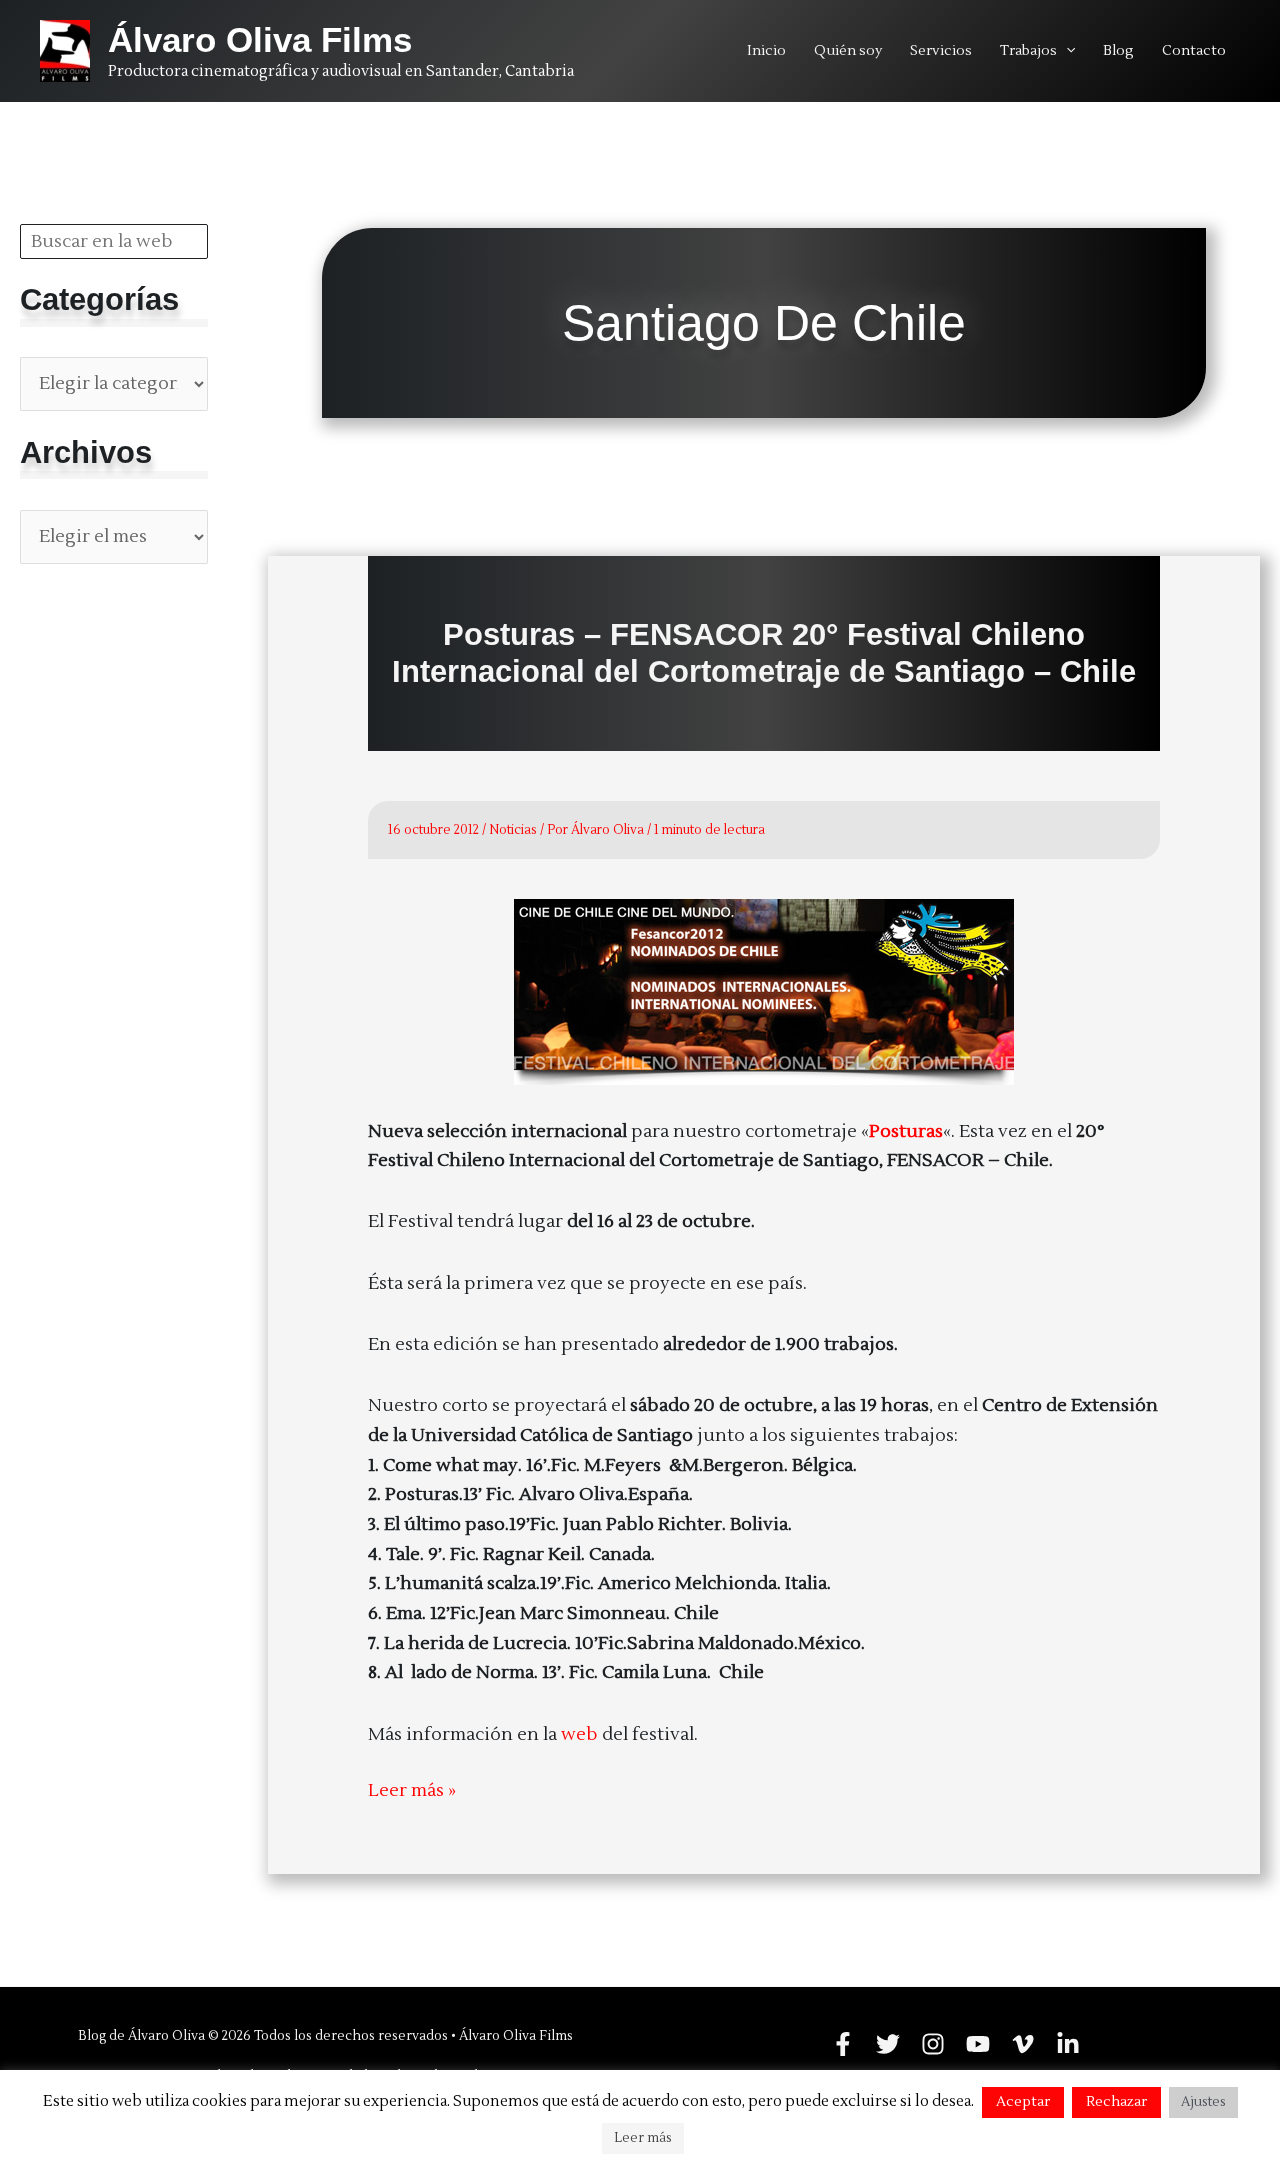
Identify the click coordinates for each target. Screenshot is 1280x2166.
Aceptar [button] (1023, 2102)
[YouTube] (978, 2044)
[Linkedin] (1068, 2044)
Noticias (513, 830)
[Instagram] (933, 2044)
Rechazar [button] (1116, 2102)
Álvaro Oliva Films (260, 39)
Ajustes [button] (1203, 2102)
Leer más (643, 2138)
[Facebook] (843, 2044)
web (581, 1734)
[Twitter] (888, 2044)
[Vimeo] (1023, 2044)
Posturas (906, 1131)
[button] (1066, 51)
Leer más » (412, 1792)
